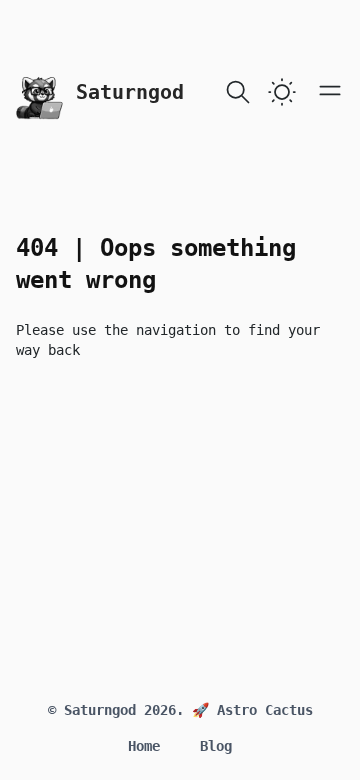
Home (144, 746)
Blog (216, 746)
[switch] (282, 92)
